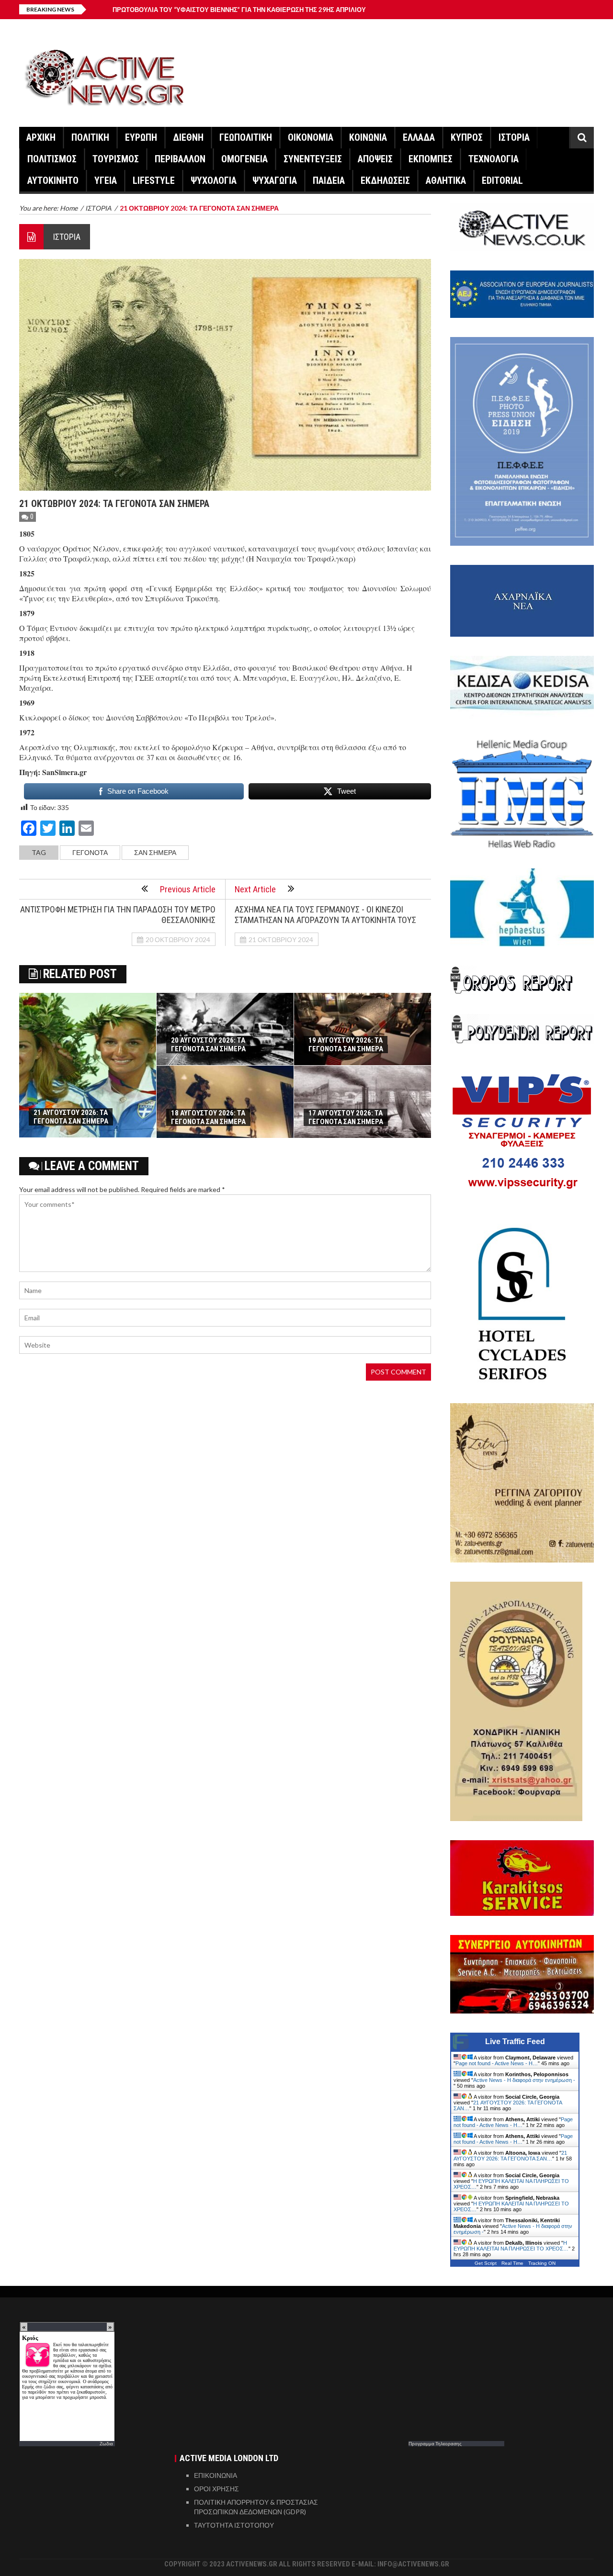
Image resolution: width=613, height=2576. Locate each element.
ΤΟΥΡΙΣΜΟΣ (116, 159)
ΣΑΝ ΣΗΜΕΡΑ (155, 852)
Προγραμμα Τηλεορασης (435, 2443)
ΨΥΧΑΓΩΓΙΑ (275, 180)
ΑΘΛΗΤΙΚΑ (446, 180)
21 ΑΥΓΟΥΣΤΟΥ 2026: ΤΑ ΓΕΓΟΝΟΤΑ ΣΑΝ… (510, 2156)
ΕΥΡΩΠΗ (141, 137)
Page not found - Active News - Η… (497, 2063)
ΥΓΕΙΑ (106, 180)
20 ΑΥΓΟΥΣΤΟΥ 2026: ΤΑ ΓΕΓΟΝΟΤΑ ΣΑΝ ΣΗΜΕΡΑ (208, 1045)
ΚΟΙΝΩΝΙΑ (368, 137)
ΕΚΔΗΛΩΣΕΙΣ (385, 180)
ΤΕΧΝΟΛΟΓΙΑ (494, 159)
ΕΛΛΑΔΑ (419, 137)
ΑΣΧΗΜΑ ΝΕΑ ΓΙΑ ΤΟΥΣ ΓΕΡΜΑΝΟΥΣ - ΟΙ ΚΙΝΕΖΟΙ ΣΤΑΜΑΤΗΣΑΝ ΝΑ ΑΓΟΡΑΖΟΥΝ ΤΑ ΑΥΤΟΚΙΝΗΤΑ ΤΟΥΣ (325, 915)
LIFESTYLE (154, 180)
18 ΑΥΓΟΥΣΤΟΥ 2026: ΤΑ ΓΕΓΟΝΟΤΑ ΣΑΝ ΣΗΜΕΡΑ (208, 1117)
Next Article (255, 889)
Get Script (486, 2263)
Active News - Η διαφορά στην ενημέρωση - (524, 2080)
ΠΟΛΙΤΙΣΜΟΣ (52, 159)
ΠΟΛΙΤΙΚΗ (90, 137)
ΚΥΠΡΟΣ (467, 137)
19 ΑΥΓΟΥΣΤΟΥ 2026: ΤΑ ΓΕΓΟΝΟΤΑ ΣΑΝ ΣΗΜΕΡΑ (346, 1045)
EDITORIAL (502, 180)
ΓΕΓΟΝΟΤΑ (90, 852)
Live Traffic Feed (515, 2042)
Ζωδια (106, 2443)
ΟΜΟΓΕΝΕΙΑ (244, 159)
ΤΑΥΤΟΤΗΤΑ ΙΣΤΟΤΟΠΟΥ (234, 2525)
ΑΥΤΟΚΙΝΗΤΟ (53, 180)
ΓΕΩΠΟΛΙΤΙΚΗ (246, 137)
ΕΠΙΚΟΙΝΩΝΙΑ (216, 2475)
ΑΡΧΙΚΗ (41, 137)
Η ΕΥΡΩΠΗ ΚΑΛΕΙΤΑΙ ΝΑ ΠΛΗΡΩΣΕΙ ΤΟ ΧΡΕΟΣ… (511, 2246)
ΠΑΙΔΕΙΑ (329, 180)
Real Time (512, 2263)
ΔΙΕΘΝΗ (188, 137)
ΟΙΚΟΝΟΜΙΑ (311, 137)
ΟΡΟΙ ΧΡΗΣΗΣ (216, 2489)
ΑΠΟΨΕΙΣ (375, 159)
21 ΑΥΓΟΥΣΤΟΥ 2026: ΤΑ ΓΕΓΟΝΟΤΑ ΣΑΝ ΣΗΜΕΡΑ (71, 1117)
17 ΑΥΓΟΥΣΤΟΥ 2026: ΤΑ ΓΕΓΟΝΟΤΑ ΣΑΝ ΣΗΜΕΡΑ (346, 1117)
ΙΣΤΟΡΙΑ (514, 137)
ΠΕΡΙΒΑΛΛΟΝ (180, 159)
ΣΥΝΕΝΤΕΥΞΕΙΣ (313, 159)
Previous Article (188, 889)
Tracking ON (542, 2263)
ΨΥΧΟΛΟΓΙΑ (214, 180)
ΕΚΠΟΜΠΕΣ (431, 159)
